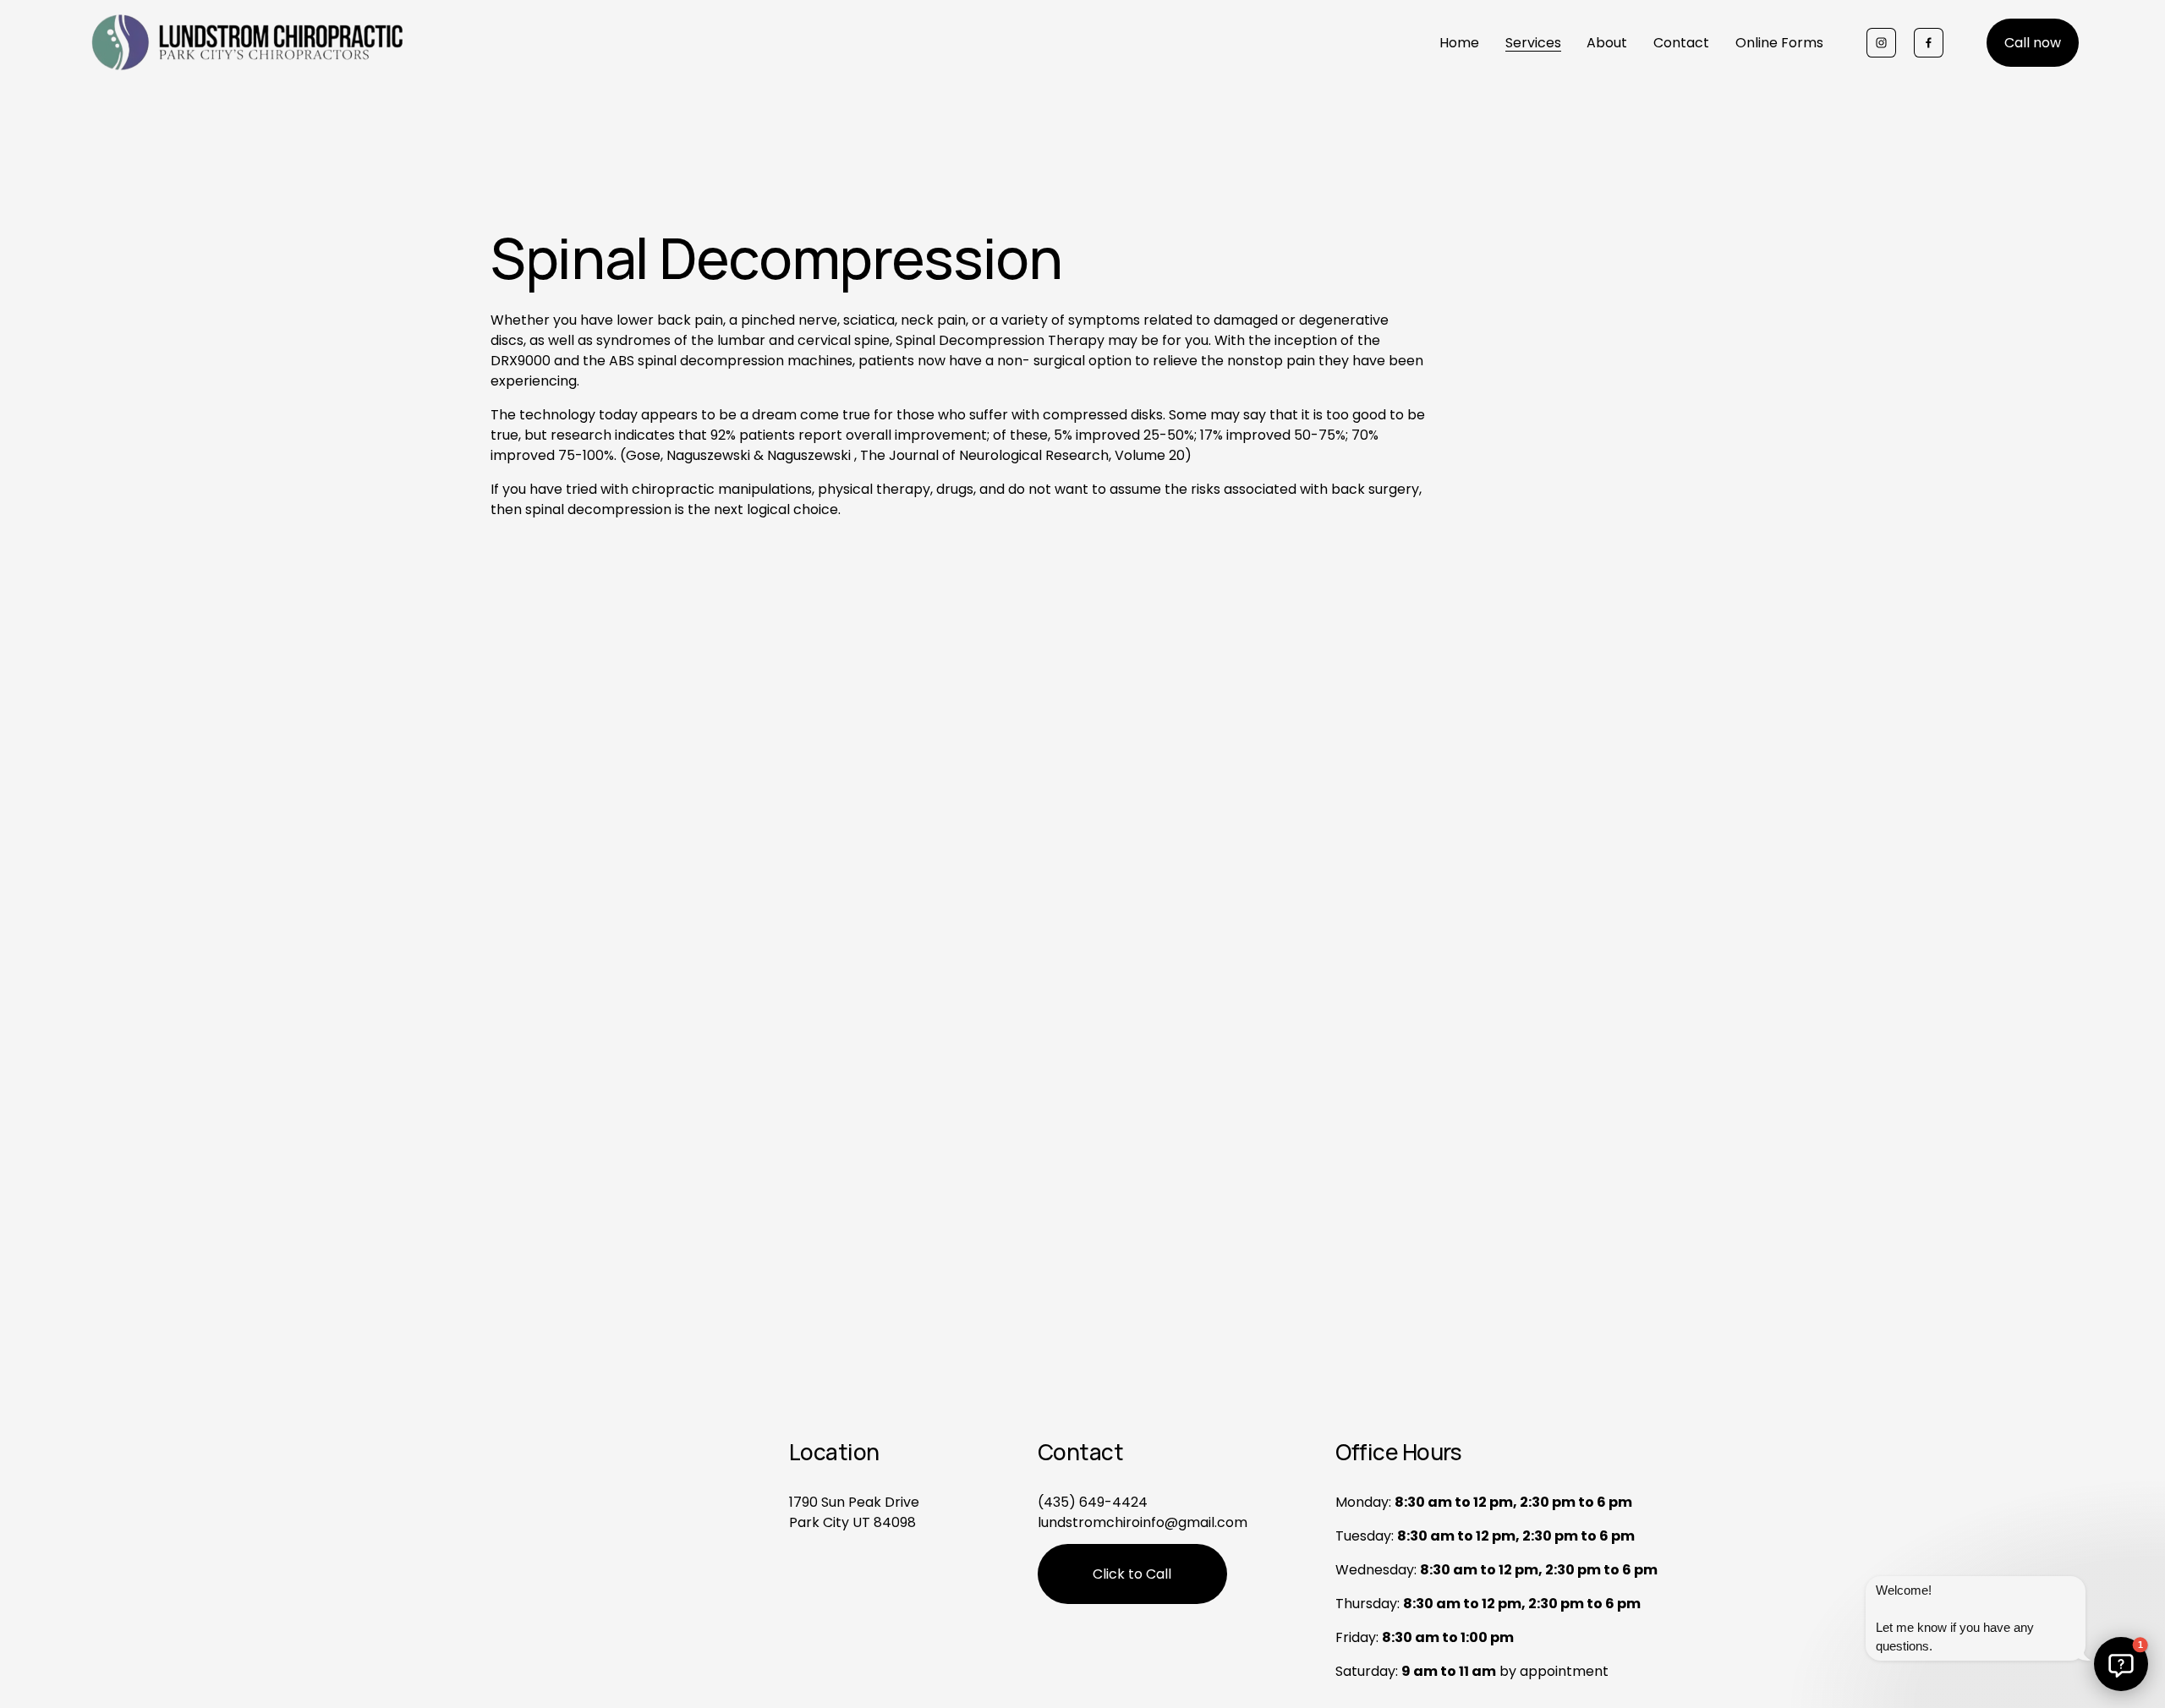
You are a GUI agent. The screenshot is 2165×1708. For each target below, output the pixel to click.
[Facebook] (1929, 43)
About (1607, 43)
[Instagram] (1881, 43)
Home (1459, 43)
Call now (2033, 43)
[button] (2121, 1664)
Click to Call (1132, 1574)
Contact (1681, 43)
